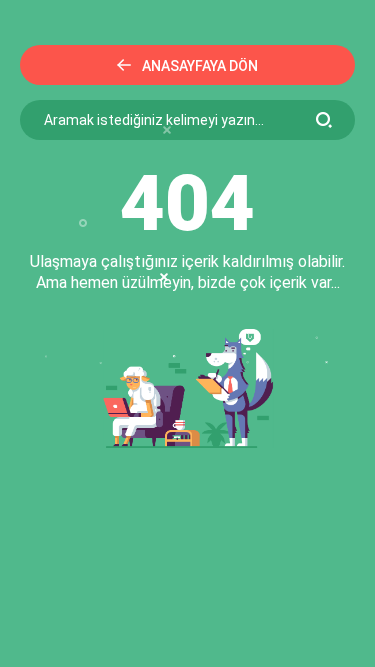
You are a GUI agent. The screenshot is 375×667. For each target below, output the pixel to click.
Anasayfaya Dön (200, 66)
